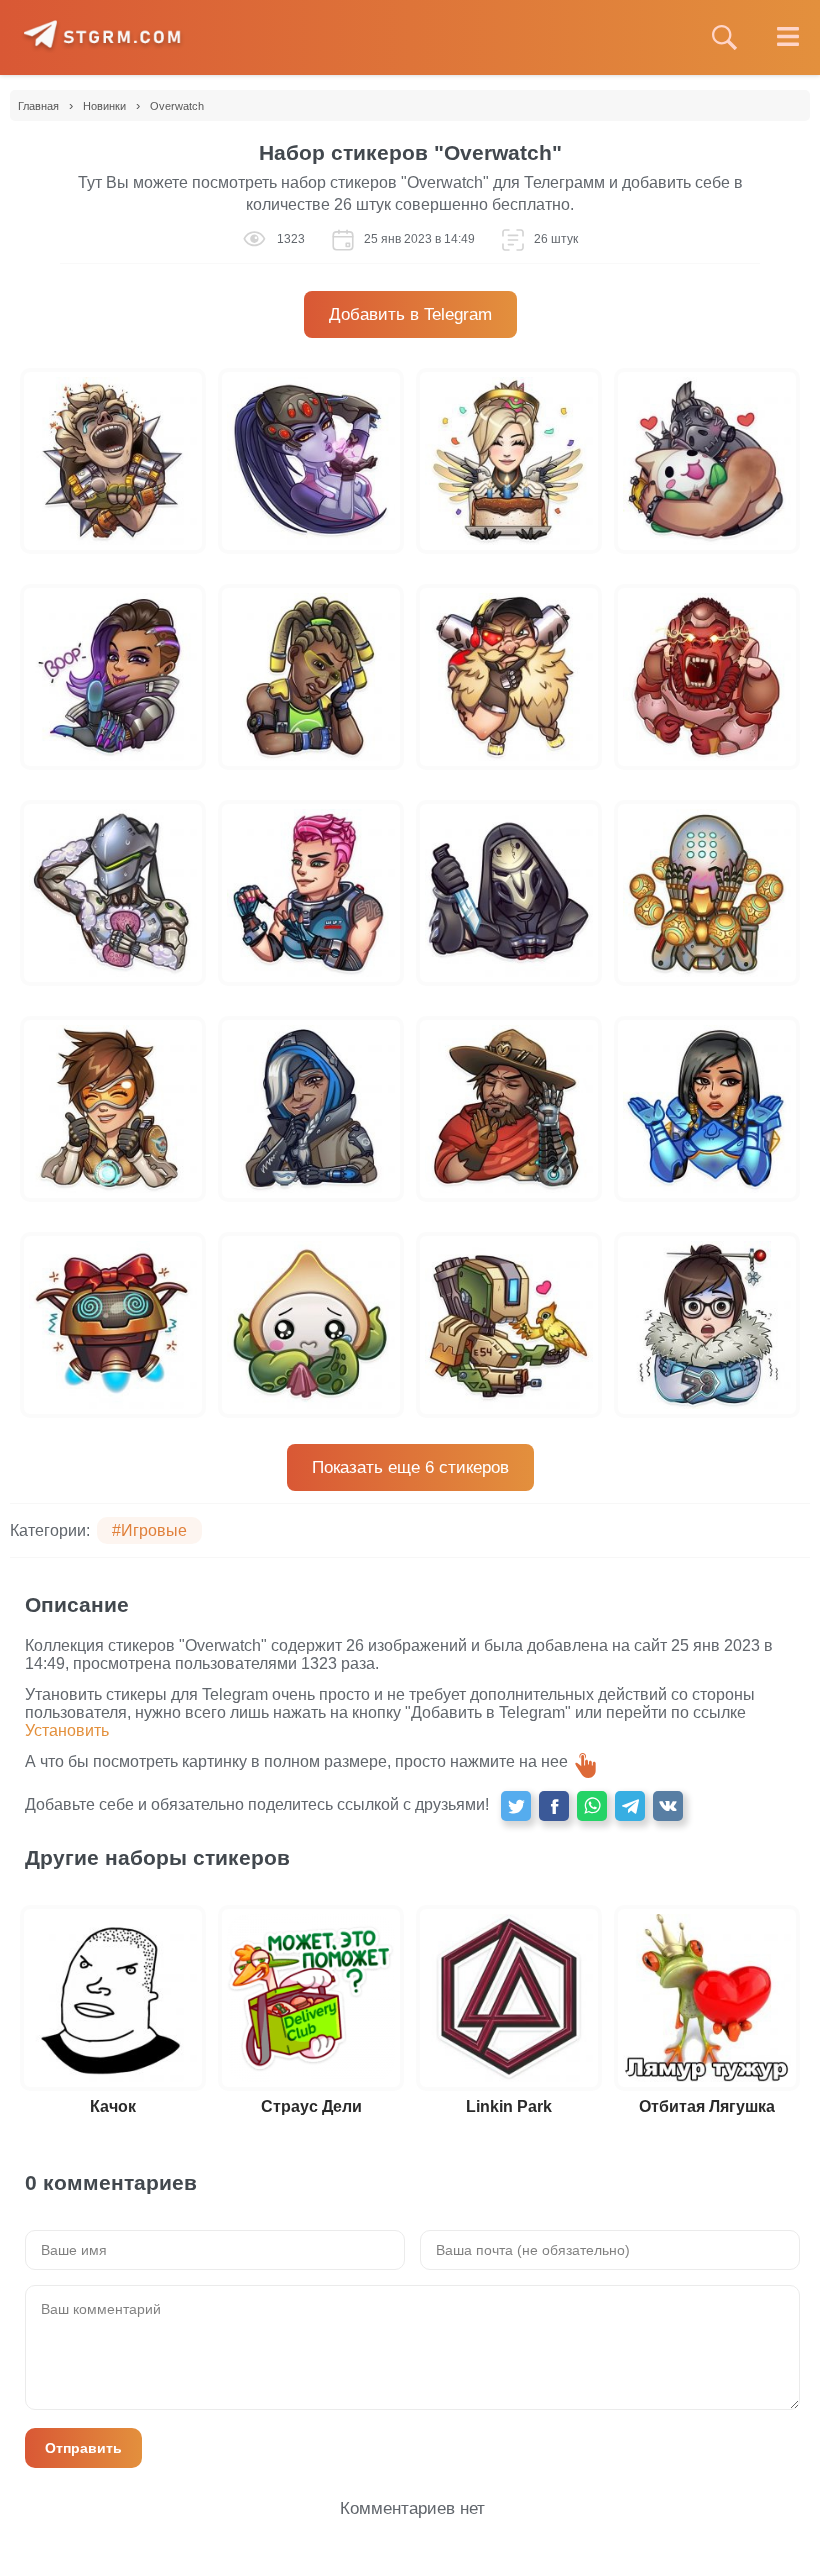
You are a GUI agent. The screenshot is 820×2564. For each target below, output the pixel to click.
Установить (67, 1730)
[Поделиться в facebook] (554, 1806)
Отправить (83, 2448)
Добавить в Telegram (410, 314)
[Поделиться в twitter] (516, 1806)
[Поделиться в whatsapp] (592, 1806)
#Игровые (149, 1530)
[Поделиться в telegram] (630, 1806)
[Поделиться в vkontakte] (668, 1806)
